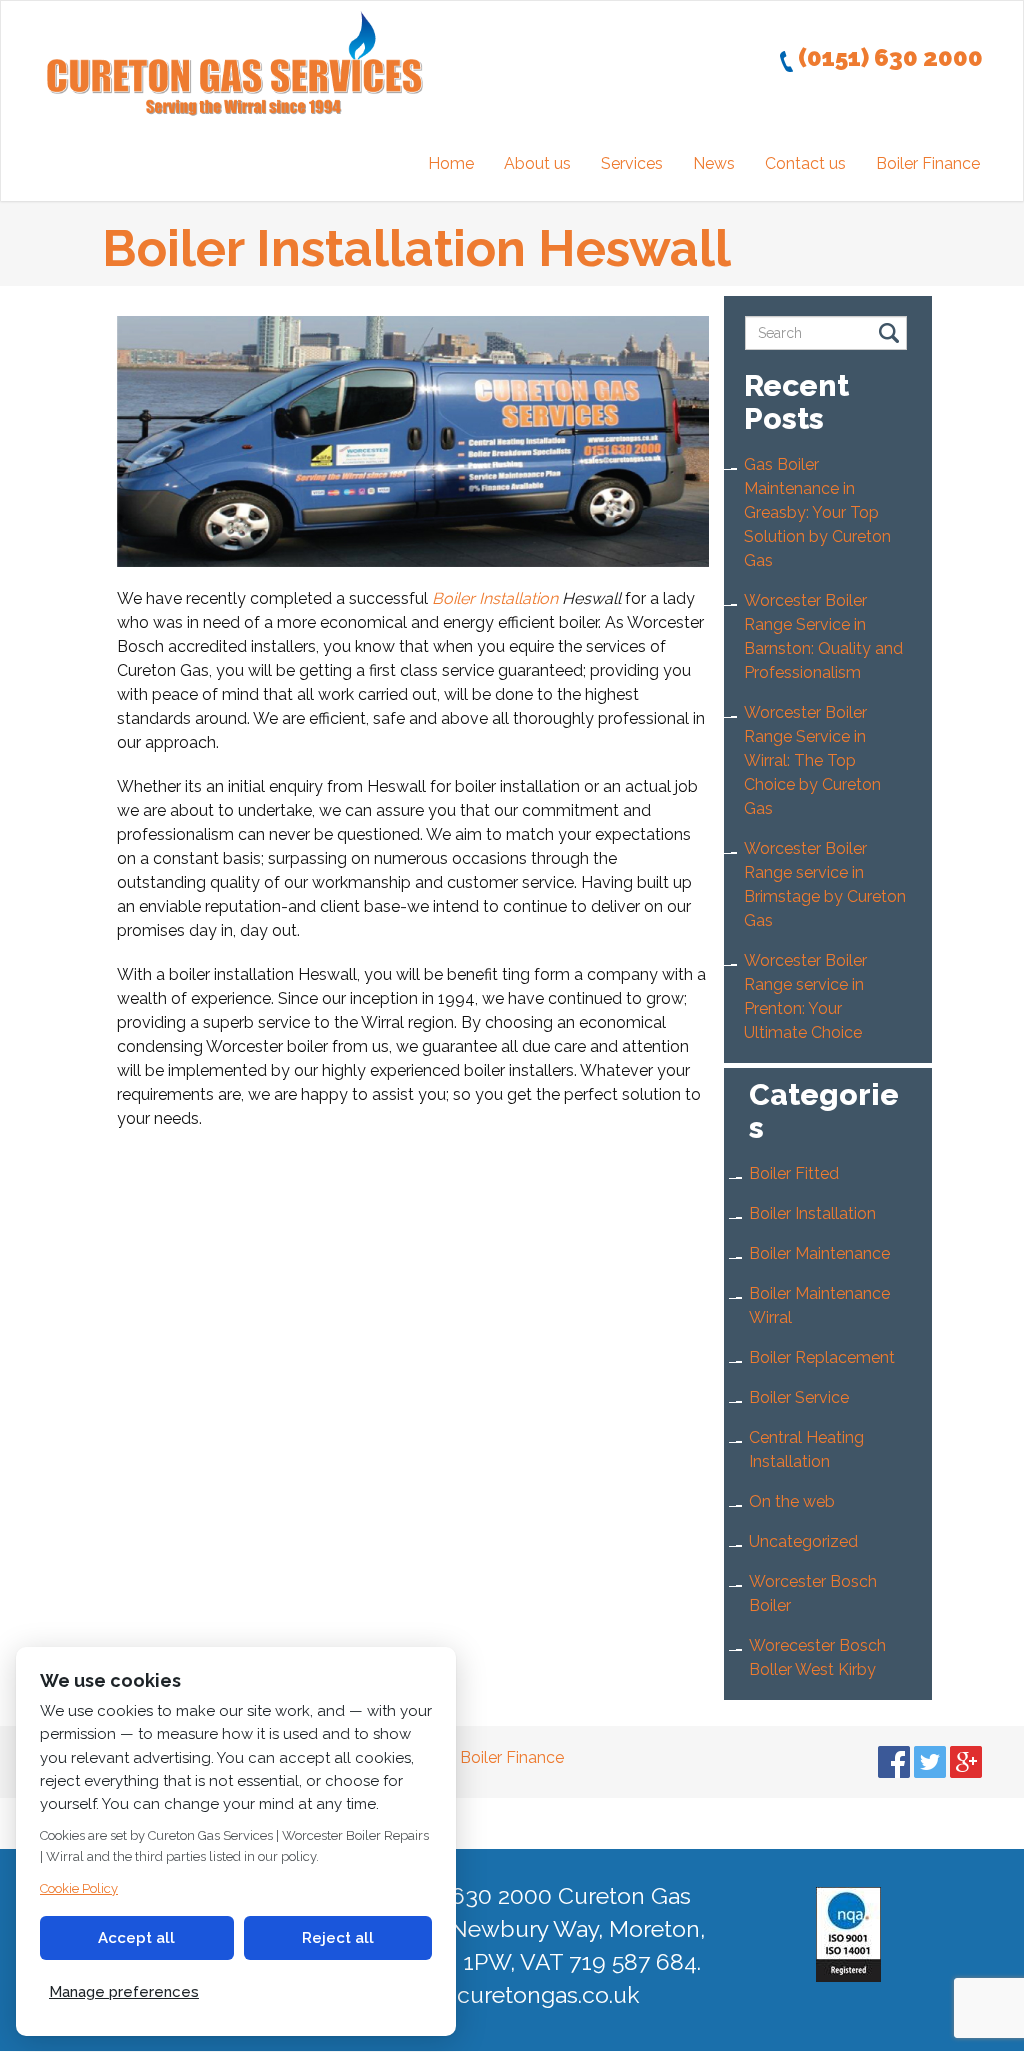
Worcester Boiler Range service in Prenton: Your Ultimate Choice (805, 996)
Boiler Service (799, 1397)
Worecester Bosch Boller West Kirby (817, 1657)
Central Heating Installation (806, 1449)
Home (451, 163)
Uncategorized (803, 1541)
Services (632, 163)
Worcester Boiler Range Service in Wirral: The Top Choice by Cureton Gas (812, 760)
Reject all (338, 1938)
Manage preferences (124, 1992)
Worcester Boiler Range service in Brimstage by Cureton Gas (825, 884)
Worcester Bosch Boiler (813, 1593)
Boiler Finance (928, 163)
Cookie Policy (79, 1888)
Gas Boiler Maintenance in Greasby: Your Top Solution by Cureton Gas (817, 512)
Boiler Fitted (794, 1173)
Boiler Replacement (822, 1357)
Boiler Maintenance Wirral (819, 1305)
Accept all (136, 1938)
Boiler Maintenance (819, 1253)
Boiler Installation (495, 598)
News (714, 163)
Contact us (805, 163)
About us (537, 163)
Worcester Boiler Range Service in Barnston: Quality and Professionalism (823, 636)
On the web (792, 1501)
